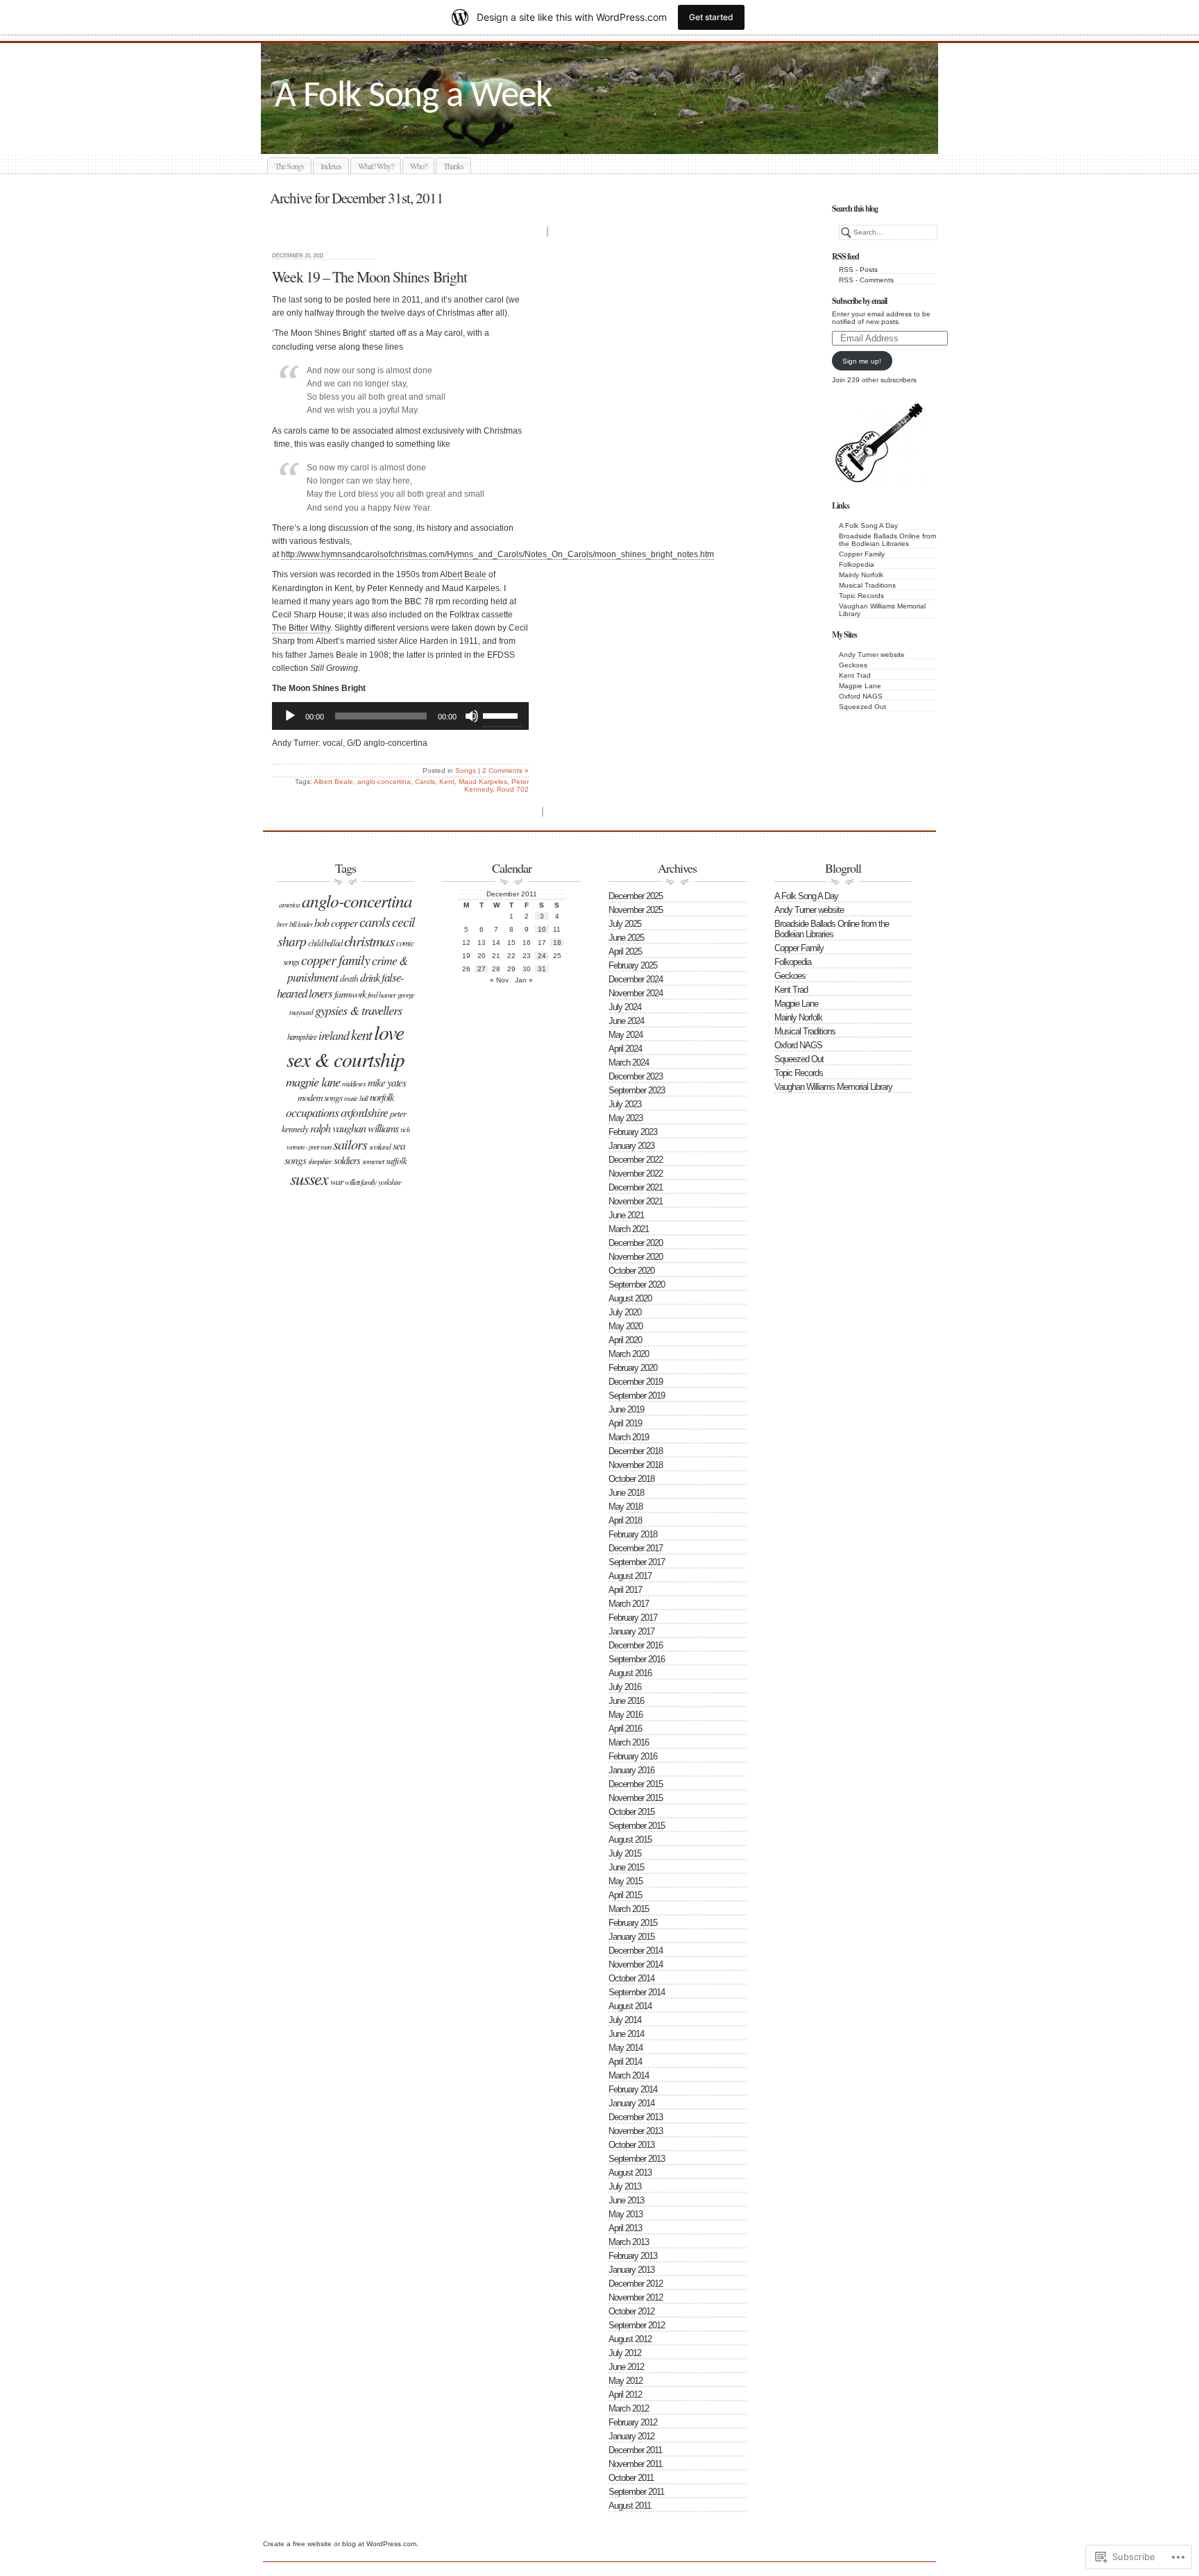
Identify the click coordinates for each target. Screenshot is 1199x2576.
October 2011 (631, 2478)
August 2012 (630, 2339)
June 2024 (626, 1021)
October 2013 (631, 2145)
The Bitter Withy (301, 628)
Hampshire (302, 1037)
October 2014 (631, 1978)
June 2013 (626, 2200)
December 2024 (636, 979)
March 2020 (629, 1354)
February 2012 (633, 2422)
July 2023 (625, 1104)
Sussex (309, 1178)
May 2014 (626, 2048)
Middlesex (354, 1084)
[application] (400, 716)
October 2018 (631, 1479)
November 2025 (636, 910)
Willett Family (360, 1182)
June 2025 (626, 938)
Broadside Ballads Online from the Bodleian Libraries (887, 540)
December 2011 (635, 2450)
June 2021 (626, 1215)
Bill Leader (301, 924)
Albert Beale (463, 574)
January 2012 (631, 2436)
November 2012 (636, 2297)
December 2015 (636, 1784)
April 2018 (625, 1520)
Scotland (380, 1146)
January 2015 (631, 1937)
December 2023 (636, 1076)
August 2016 (630, 1673)
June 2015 (626, 1867)
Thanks (453, 166)
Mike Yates (387, 1082)
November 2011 (635, 2464)
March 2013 (629, 2242)
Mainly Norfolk (861, 575)
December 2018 (636, 1451)
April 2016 (625, 1729)
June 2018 (626, 1493)
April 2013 (625, 2228)
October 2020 (631, 1271)
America (289, 904)
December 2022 (636, 1160)
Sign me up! (862, 361)
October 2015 (631, 1812)
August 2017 (630, 1576)
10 (542, 929)
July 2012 (625, 2353)
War (337, 1181)
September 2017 (637, 1562)
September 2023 (637, 1090)
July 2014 (625, 2020)
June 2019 (626, 1409)
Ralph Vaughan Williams (354, 1128)
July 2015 (625, 1853)
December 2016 (636, 1645)
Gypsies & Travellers (358, 1010)
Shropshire (320, 1161)
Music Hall (356, 1098)
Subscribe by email (859, 301)
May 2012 (626, 2381)
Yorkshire (390, 1182)
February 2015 (633, 1923)
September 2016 (637, 1659)
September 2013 (637, 2159)
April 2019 (625, 1423)
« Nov (499, 980)
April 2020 (625, 1340)
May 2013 (626, 2214)
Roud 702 (513, 789)
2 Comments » (505, 770)
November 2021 (636, 1201)
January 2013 (631, 2270)
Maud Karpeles (483, 782)
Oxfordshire (364, 1112)
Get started (711, 17)
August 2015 (630, 1840)
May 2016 (626, 1715)
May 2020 (626, 1326)
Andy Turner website (872, 655)
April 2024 (625, 1049)
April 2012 (625, 2395)
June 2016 (626, 1701)
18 (557, 942)
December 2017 (636, 1548)
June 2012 (626, 2367)
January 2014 (631, 2103)
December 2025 (636, 896)
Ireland (334, 1035)
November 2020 (636, 1257)
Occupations (312, 1112)
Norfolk (382, 1097)
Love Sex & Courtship (346, 1046)
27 (482, 969)
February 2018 (633, 1534)
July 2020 (625, 1312)
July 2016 (625, 1687)
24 (542, 956)
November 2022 (636, 1174)
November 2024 (636, 993)
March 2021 (629, 1229)
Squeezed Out (862, 707)
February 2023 (633, 1132)
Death (349, 978)
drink (370, 977)
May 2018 (626, 1507)
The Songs (289, 166)
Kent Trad (855, 675)
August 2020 (630, 1298)
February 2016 (633, 1756)
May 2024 (626, 1035)
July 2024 (625, 1007)
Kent (447, 782)
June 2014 (626, 2034)
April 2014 (625, 2062)
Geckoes (853, 665)
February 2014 (633, 2089)
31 (542, 969)
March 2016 (629, 1742)
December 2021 (636, 1187)
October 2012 (631, 2311)
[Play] (290, 716)
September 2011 (636, 2492)
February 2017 (633, 1618)
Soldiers (347, 1160)
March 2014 (629, 2075)
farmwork (350, 994)
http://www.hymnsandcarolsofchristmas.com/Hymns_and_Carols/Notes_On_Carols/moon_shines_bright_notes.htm (498, 554)
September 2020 (637, 1285)
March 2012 (629, 2408)
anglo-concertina (384, 782)
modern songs (320, 1097)
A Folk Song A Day (868, 526)
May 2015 (626, 1881)
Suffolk (396, 1161)
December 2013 (636, 2117)
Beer (282, 924)
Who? (418, 166)
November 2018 (636, 1465)
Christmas (369, 940)
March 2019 (629, 1437)
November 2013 (636, 2131)
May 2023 (626, 1118)
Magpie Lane (860, 686)
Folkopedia (857, 564)
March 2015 (629, 1909)
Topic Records (861, 596)
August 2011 (630, 2506)
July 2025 (625, 924)
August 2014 (630, 2006)
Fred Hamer (382, 995)
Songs (466, 770)
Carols (425, 782)
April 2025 (625, 952)
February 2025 (633, 965)
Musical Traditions (867, 585)
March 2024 (629, 1063)
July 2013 (625, 2186)
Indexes (331, 166)
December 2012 (636, 2284)
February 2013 (633, 2256)
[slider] (502, 715)
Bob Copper (336, 922)
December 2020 (636, 1243)
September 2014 (637, 1992)
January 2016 (631, 1770)
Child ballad (325, 943)
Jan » (524, 980)
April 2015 (625, 1895)
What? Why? (376, 166)
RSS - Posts (858, 270)
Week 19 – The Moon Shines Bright (369, 276)
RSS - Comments (866, 280)
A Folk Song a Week (413, 97)
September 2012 (637, 2325)
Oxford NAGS (861, 696)
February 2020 (633, 1368)
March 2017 (629, 1604)
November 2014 (636, 1964)
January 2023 (631, 1146)
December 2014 (636, 1951)
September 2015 (637, 1826)
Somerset (373, 1161)
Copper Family (862, 554)
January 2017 (631, 1631)
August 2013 (630, 2173)
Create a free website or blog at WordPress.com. (341, 2544)
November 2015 (636, 1798)
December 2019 (636, 1382)
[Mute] (472, 716)
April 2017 (625, 1590)
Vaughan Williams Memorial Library (833, 1087)
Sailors (350, 1144)
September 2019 (637, 1396)
